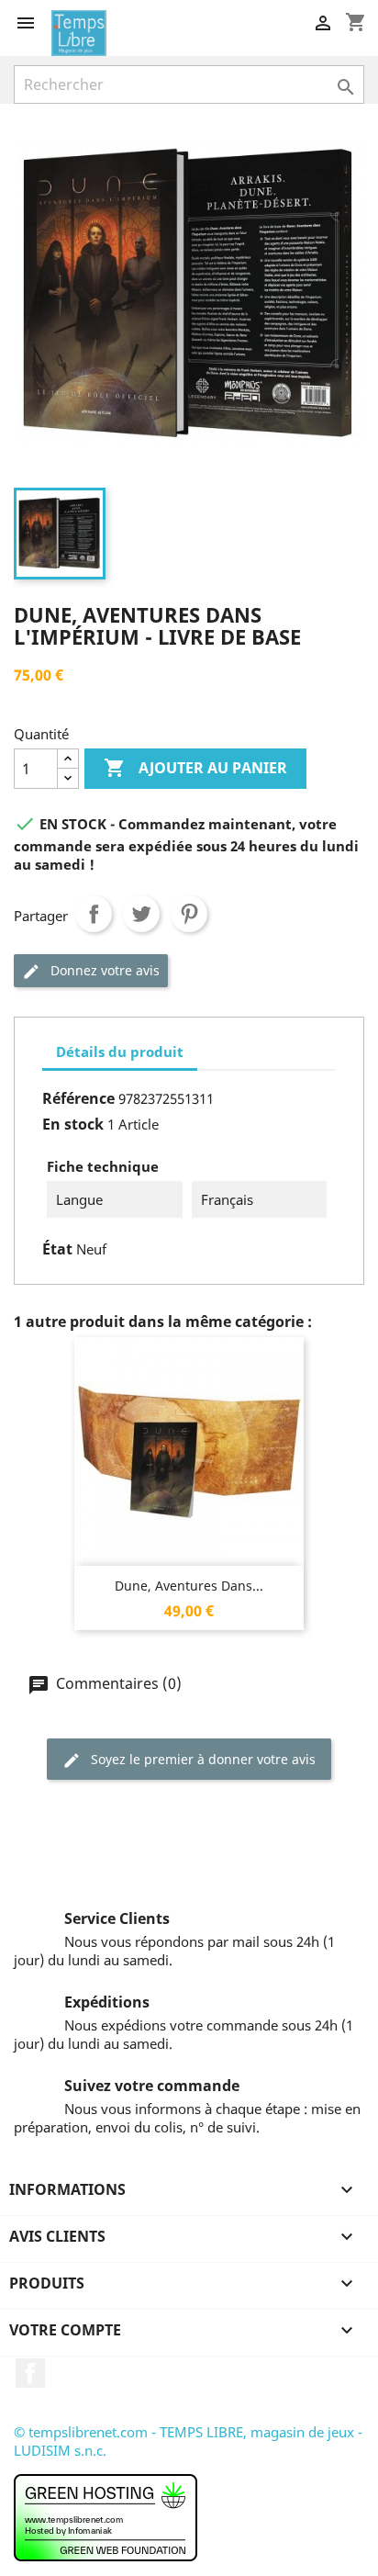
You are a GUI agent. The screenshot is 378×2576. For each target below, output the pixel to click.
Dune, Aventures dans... (189, 1586)
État (57, 1249)
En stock (73, 1124)
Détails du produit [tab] (120, 1052)
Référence (78, 1098)
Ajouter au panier (195, 768)
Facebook (30, 2373)
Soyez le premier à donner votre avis (201, 1759)
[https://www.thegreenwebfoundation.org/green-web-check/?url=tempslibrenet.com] (106, 2516)
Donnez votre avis (103, 970)
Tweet (141, 914)
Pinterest (189, 914)
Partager (94, 914)
